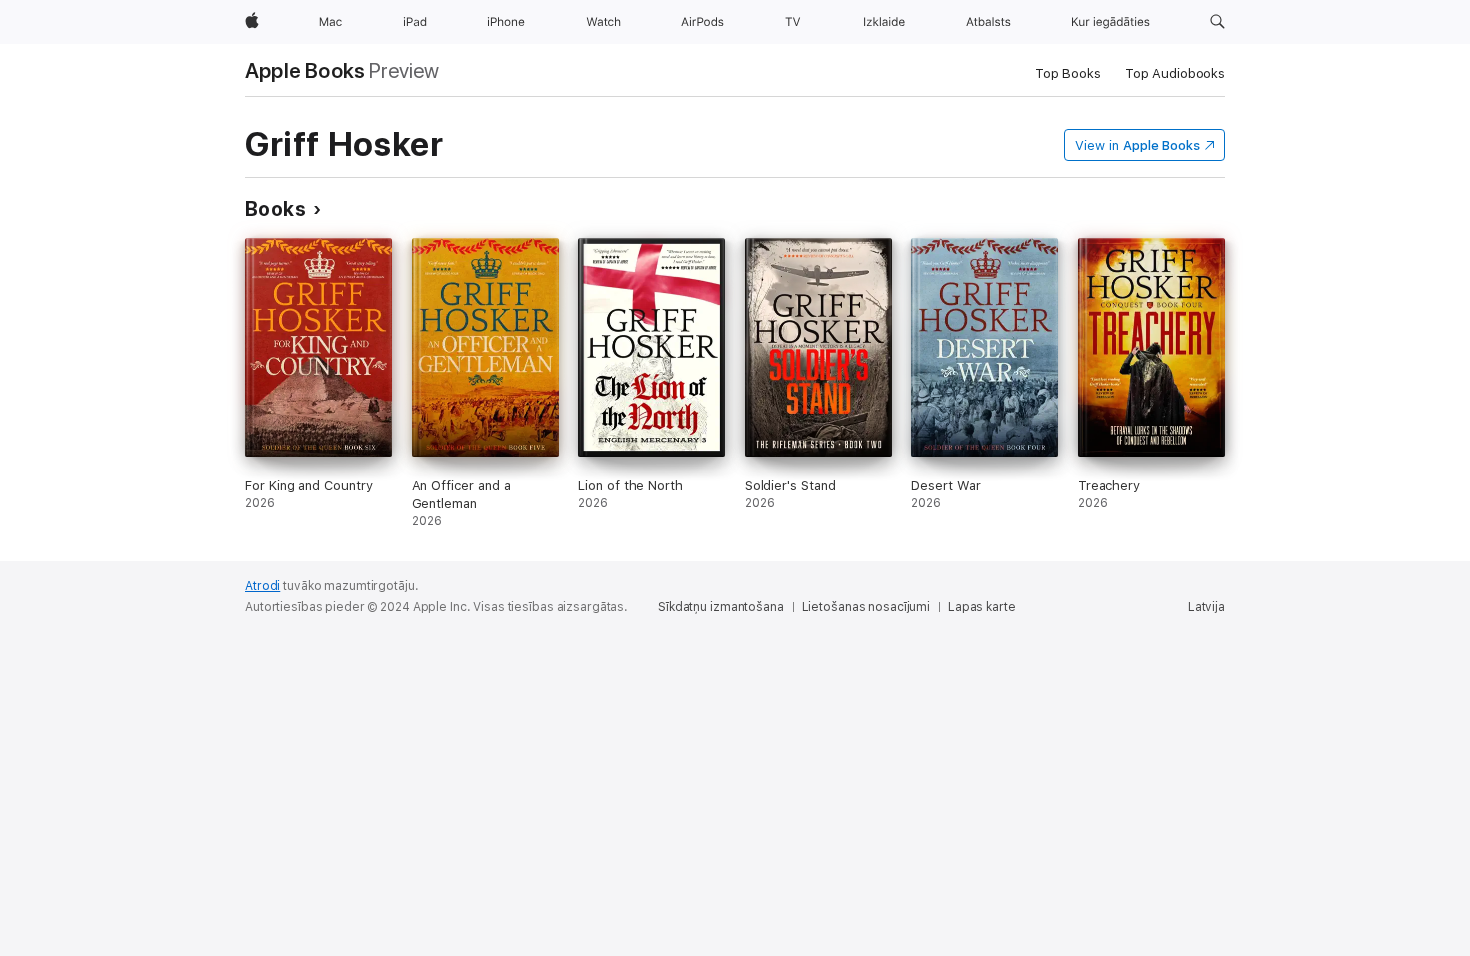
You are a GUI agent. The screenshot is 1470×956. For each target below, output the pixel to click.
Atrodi (262, 586)
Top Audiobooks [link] (1175, 73)
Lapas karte (982, 607)
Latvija (1206, 607)
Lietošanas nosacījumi (866, 607)
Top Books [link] (1068, 73)
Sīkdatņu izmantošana (721, 607)
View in (1137, 145)
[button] (1217, 22)
